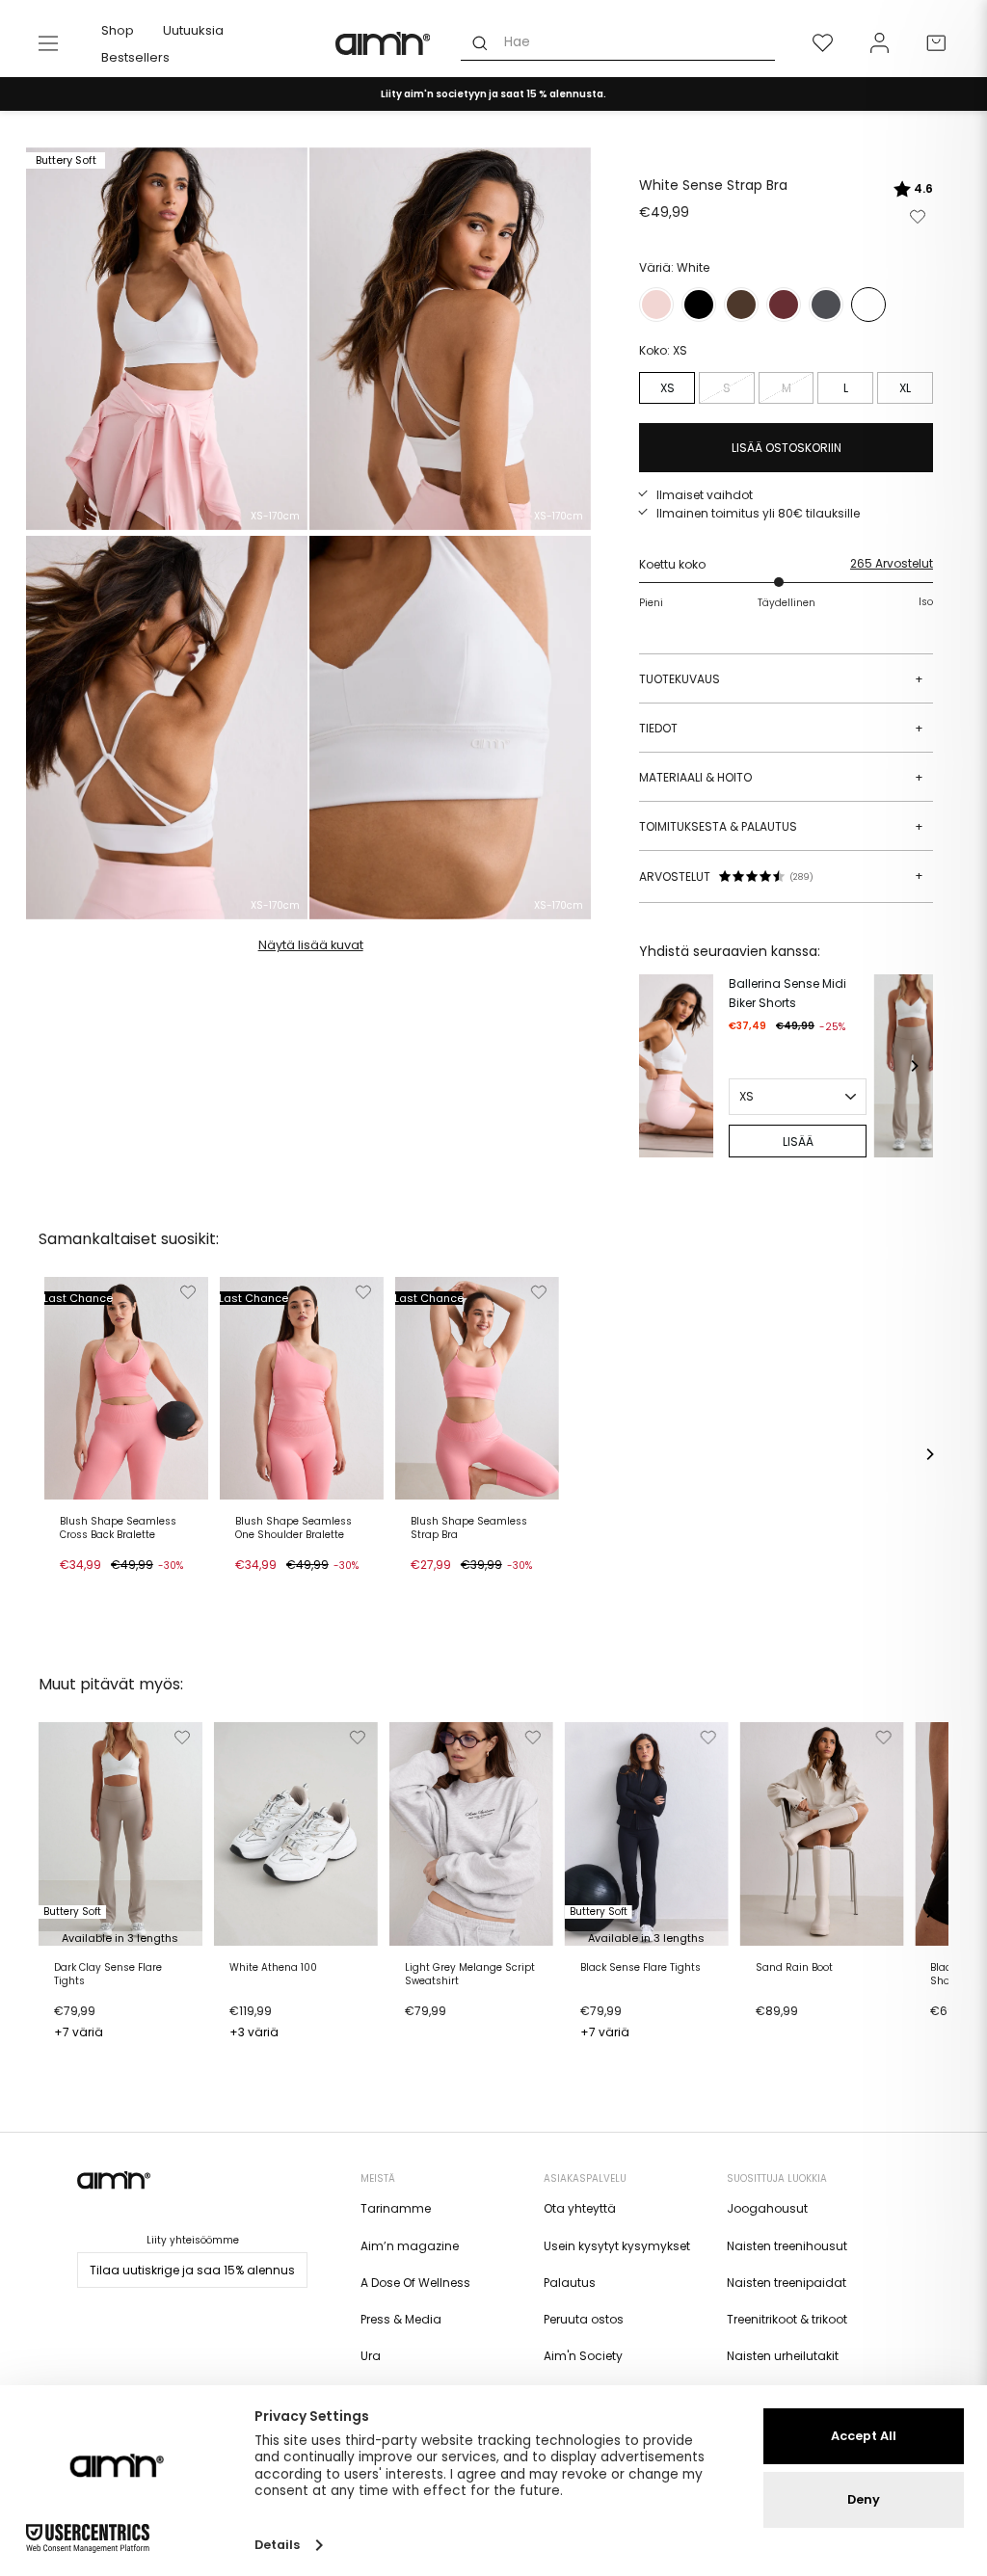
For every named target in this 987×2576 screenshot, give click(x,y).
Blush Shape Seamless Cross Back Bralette (118, 1528)
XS (667, 388)
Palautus (570, 2283)
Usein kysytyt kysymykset (617, 2246)
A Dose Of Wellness (415, 2283)
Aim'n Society (583, 2356)
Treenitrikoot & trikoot (787, 2319)
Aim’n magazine (410, 2246)
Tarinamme (396, 2208)
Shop (118, 30)
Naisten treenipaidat (787, 2283)
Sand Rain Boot (794, 1968)
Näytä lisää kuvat (311, 945)
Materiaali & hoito (781, 777)
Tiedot (781, 728)
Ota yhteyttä (580, 2208)
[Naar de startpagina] (384, 43)
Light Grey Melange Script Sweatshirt (470, 1975)
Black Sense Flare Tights (640, 1968)
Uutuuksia (193, 30)
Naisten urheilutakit (783, 2356)
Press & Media (401, 2319)
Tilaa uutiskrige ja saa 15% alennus (192, 2270)
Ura (371, 2356)
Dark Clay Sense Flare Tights (108, 1975)
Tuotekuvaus (781, 679)
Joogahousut (767, 2208)
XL (905, 388)
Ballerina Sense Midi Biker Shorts (787, 993)
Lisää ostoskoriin (115, 1587)
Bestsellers (135, 57)
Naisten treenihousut (787, 2246)
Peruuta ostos (584, 2319)
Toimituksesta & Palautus (781, 826)
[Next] (914, 1066)
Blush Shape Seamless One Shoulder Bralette (293, 1528)
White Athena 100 (273, 1968)
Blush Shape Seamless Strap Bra (469, 1528)
